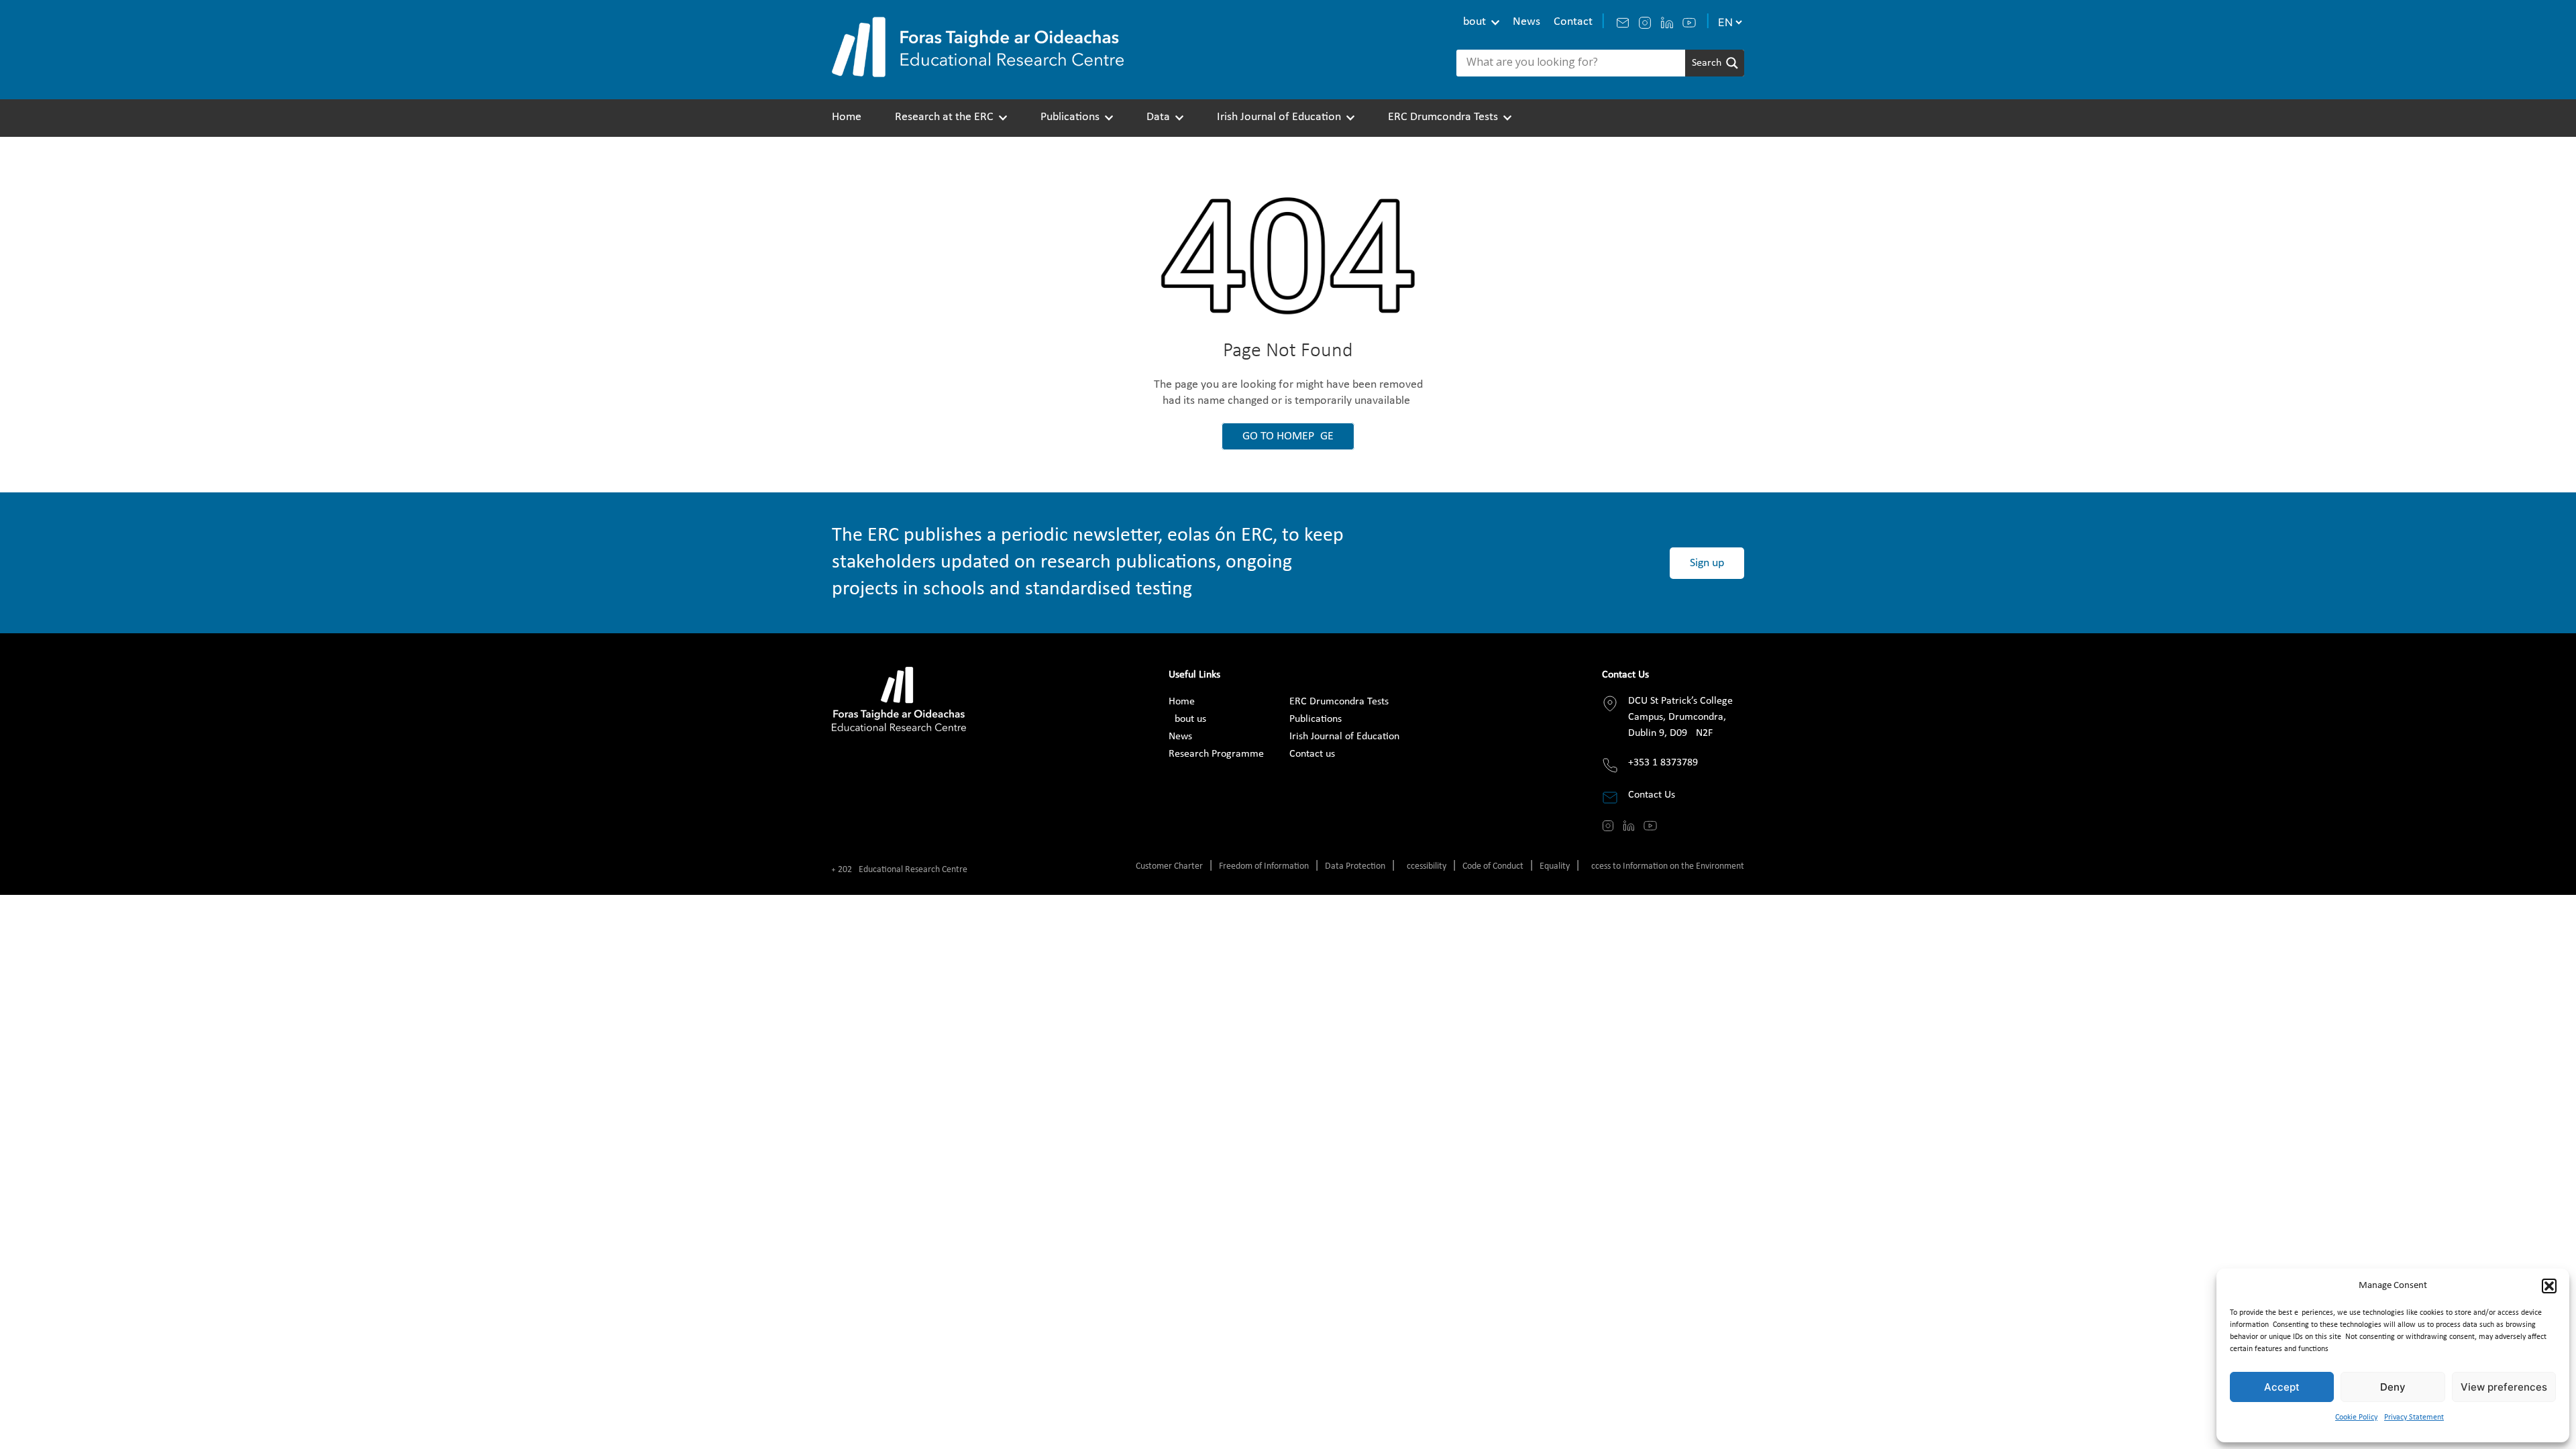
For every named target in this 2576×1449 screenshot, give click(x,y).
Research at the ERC (944, 117)
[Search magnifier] (1715, 63)
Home (847, 117)
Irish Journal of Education (1279, 117)
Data (1158, 117)
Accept (2282, 1387)
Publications (1070, 117)
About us (1187, 719)
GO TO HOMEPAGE (1288, 436)
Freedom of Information (1264, 866)
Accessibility (1424, 866)
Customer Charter (1169, 866)
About (1471, 22)
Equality (1555, 866)
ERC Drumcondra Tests (1443, 117)
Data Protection (1355, 866)
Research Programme (1216, 754)
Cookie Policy (2356, 1417)
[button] (2549, 1286)
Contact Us (1652, 795)
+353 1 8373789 (1663, 763)
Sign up (1707, 563)
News (1526, 22)
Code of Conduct (1493, 866)
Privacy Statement (2414, 1417)
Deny (2393, 1387)
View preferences (2504, 1387)
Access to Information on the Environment (1665, 866)
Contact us (1312, 754)
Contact (1573, 22)
